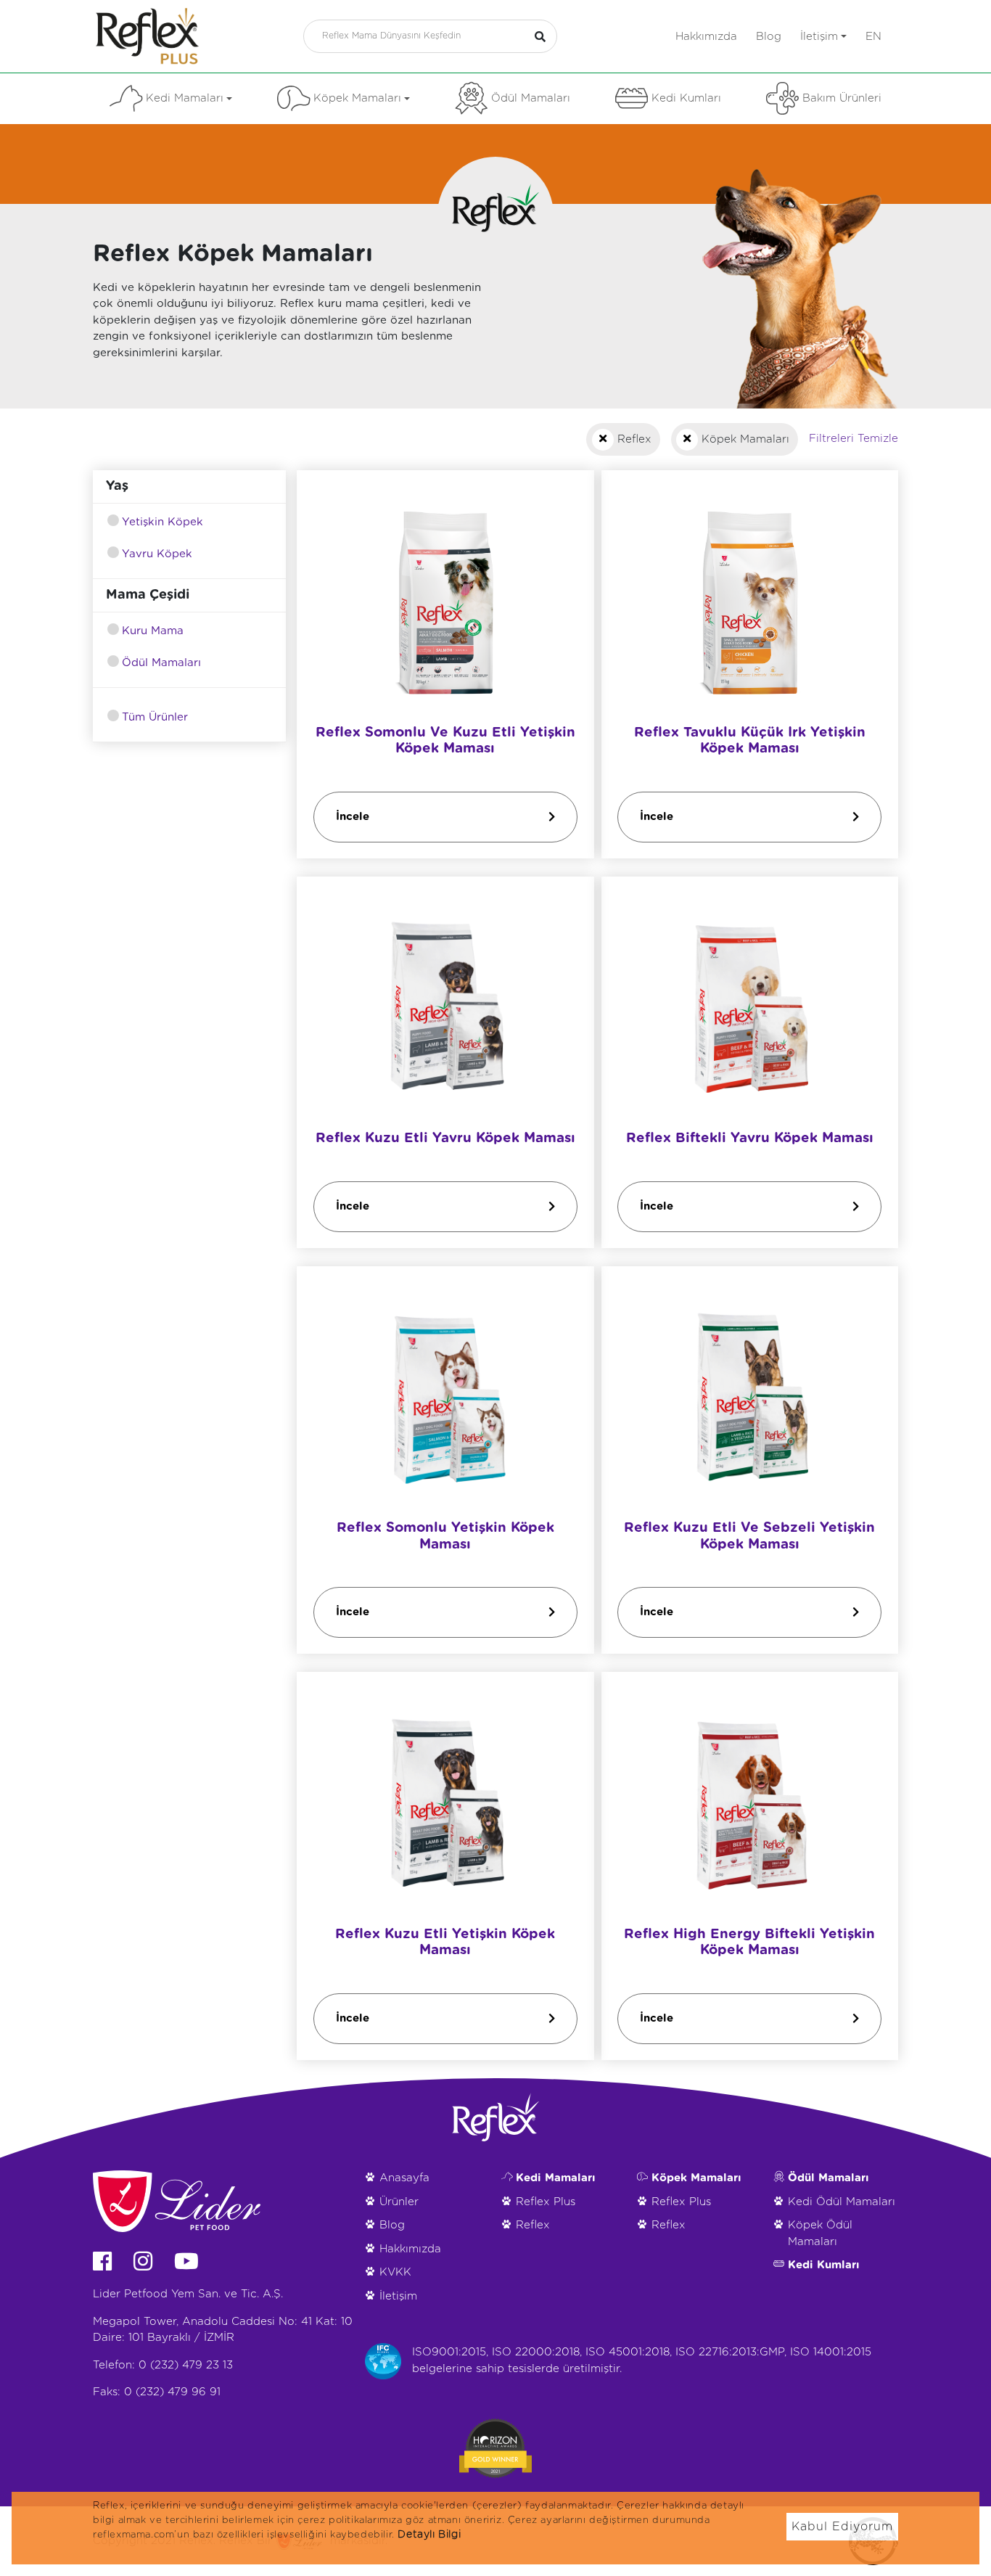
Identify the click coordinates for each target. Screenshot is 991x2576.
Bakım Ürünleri (842, 98)
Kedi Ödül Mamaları (842, 2202)
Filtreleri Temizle (854, 439)
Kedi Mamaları (185, 98)
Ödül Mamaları (531, 98)
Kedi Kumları (686, 98)
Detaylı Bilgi (429, 2535)
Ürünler (399, 2202)
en (873, 37)
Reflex (533, 2225)
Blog (769, 37)
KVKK (395, 2272)
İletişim (819, 37)
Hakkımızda (706, 37)
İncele (353, 816)
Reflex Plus (546, 2202)
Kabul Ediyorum (842, 2527)
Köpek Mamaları (357, 98)
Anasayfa (404, 2178)
